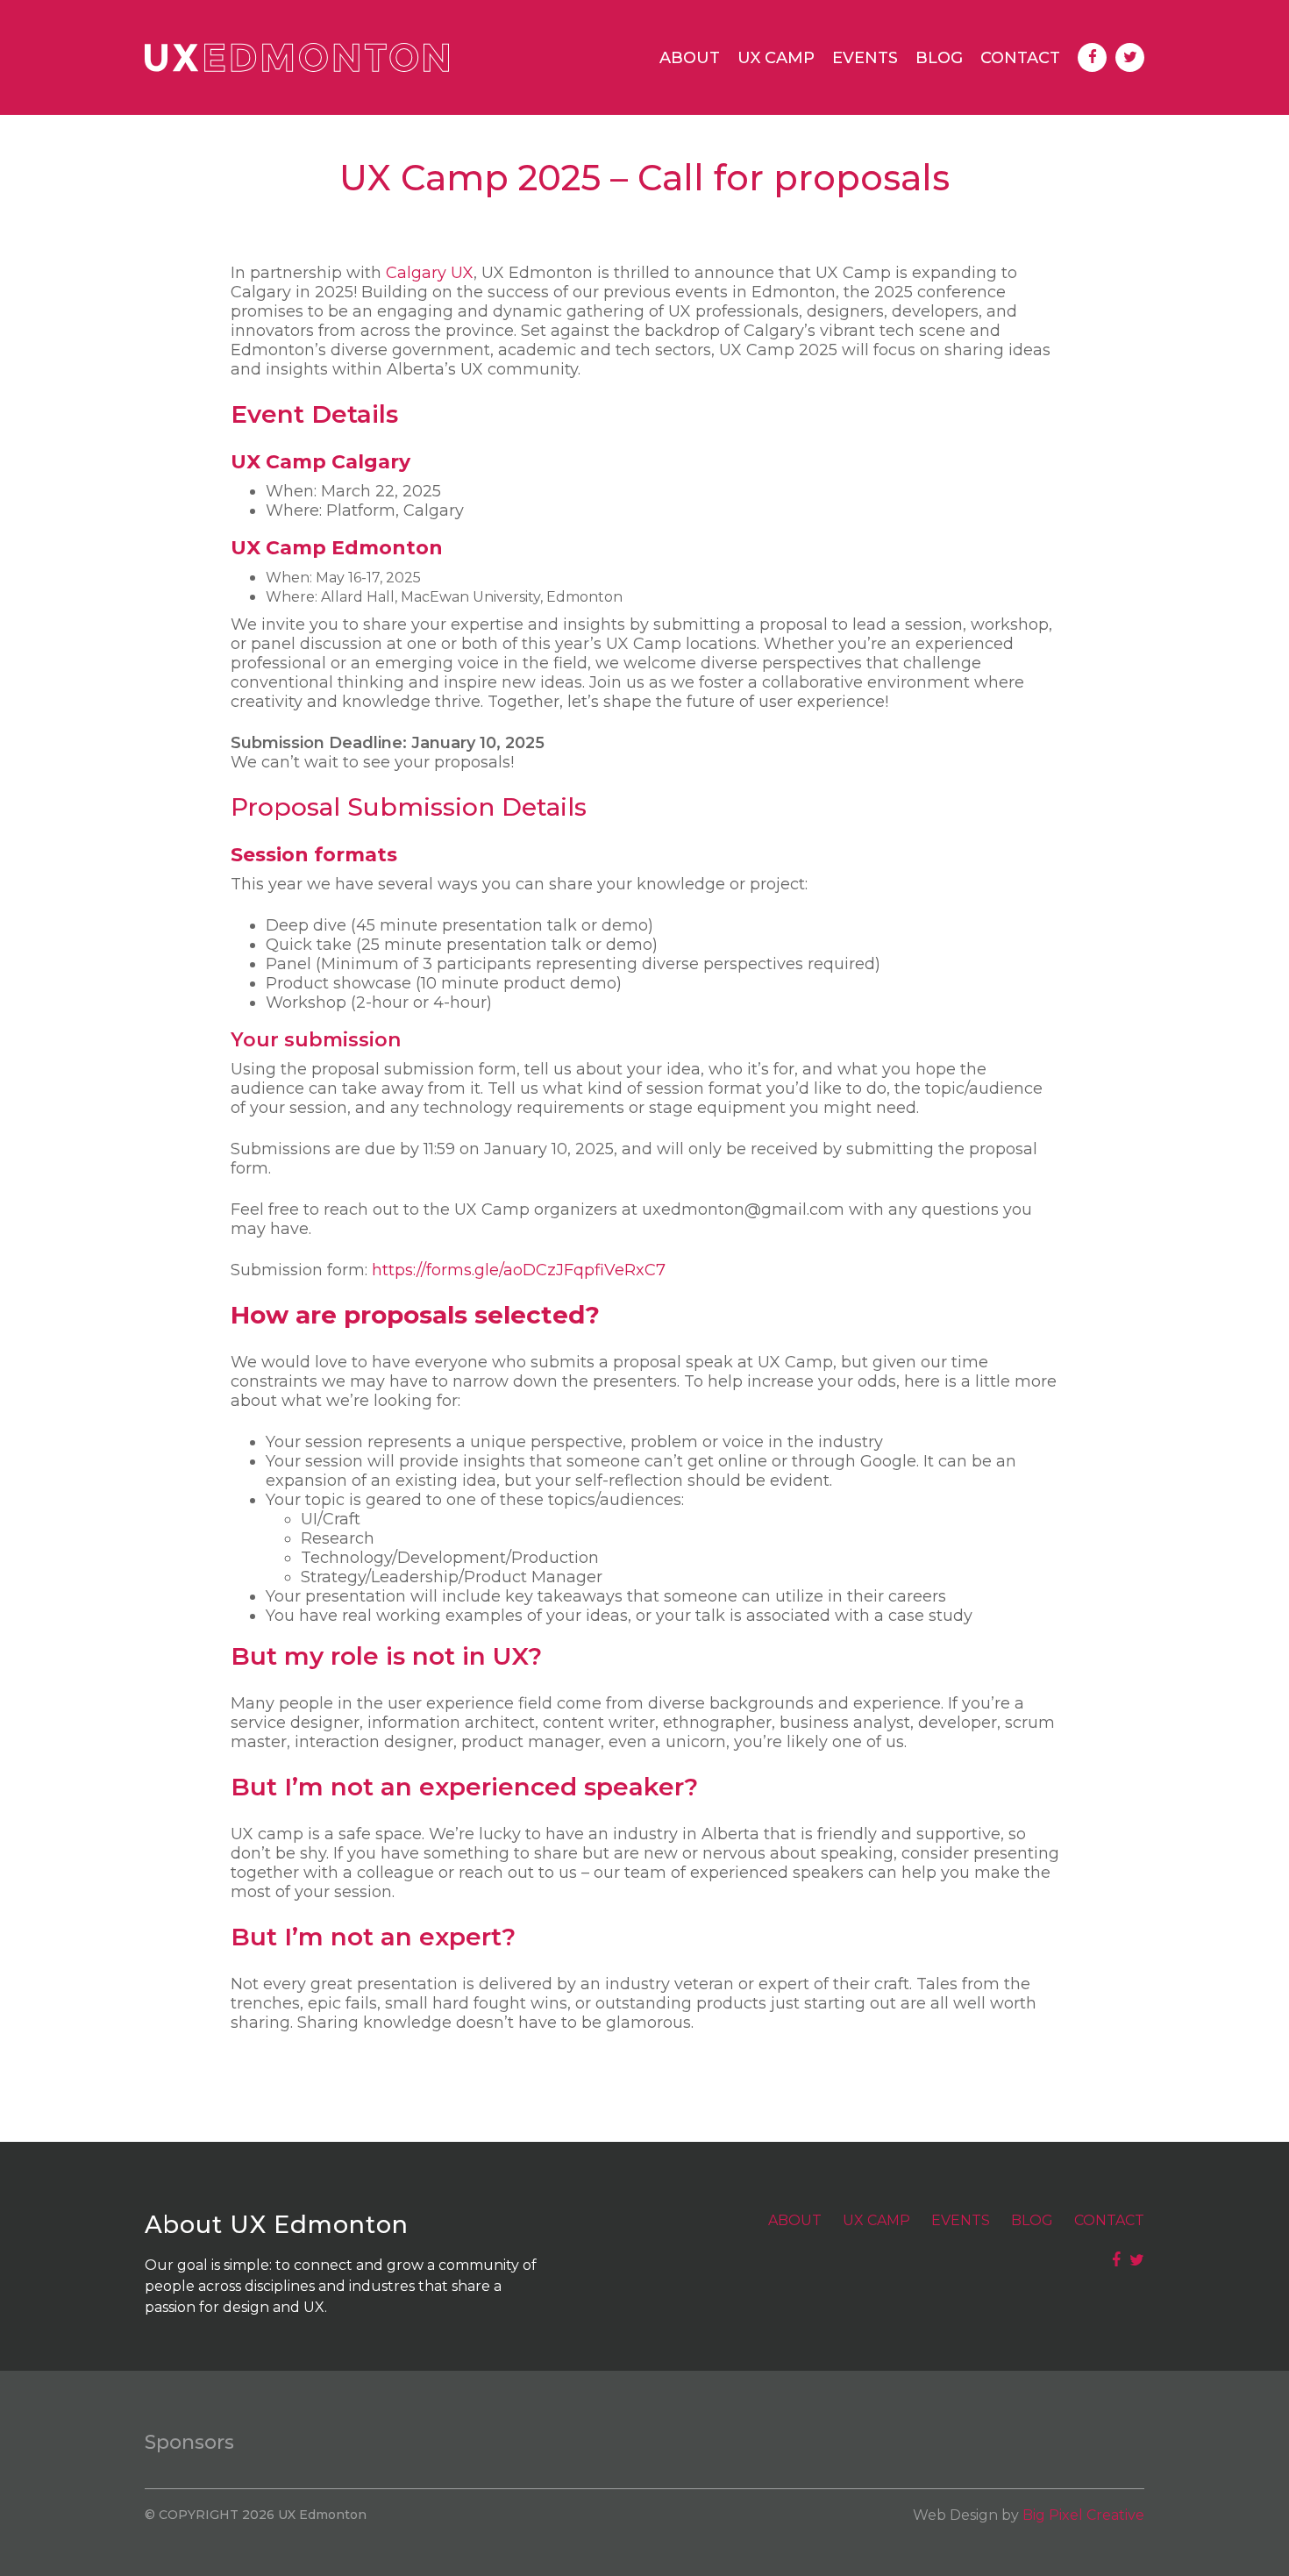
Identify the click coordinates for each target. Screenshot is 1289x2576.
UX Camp (776, 58)
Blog (939, 58)
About (690, 58)
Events (865, 58)
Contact (1020, 58)
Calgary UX (430, 273)
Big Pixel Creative (1083, 2515)
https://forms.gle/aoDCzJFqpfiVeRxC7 (519, 1270)
